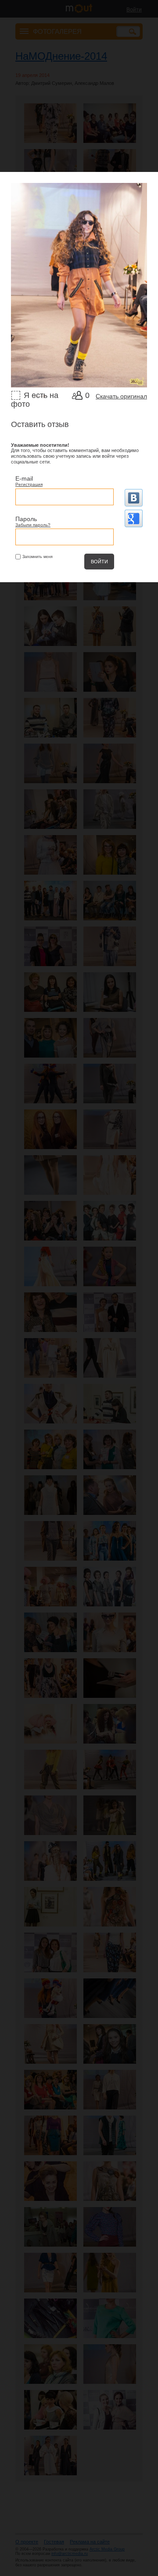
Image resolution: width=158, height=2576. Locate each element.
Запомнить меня (38, 557)
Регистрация (29, 484)
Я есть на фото (35, 400)
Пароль (26, 519)
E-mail (24, 478)
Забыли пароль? (33, 525)
